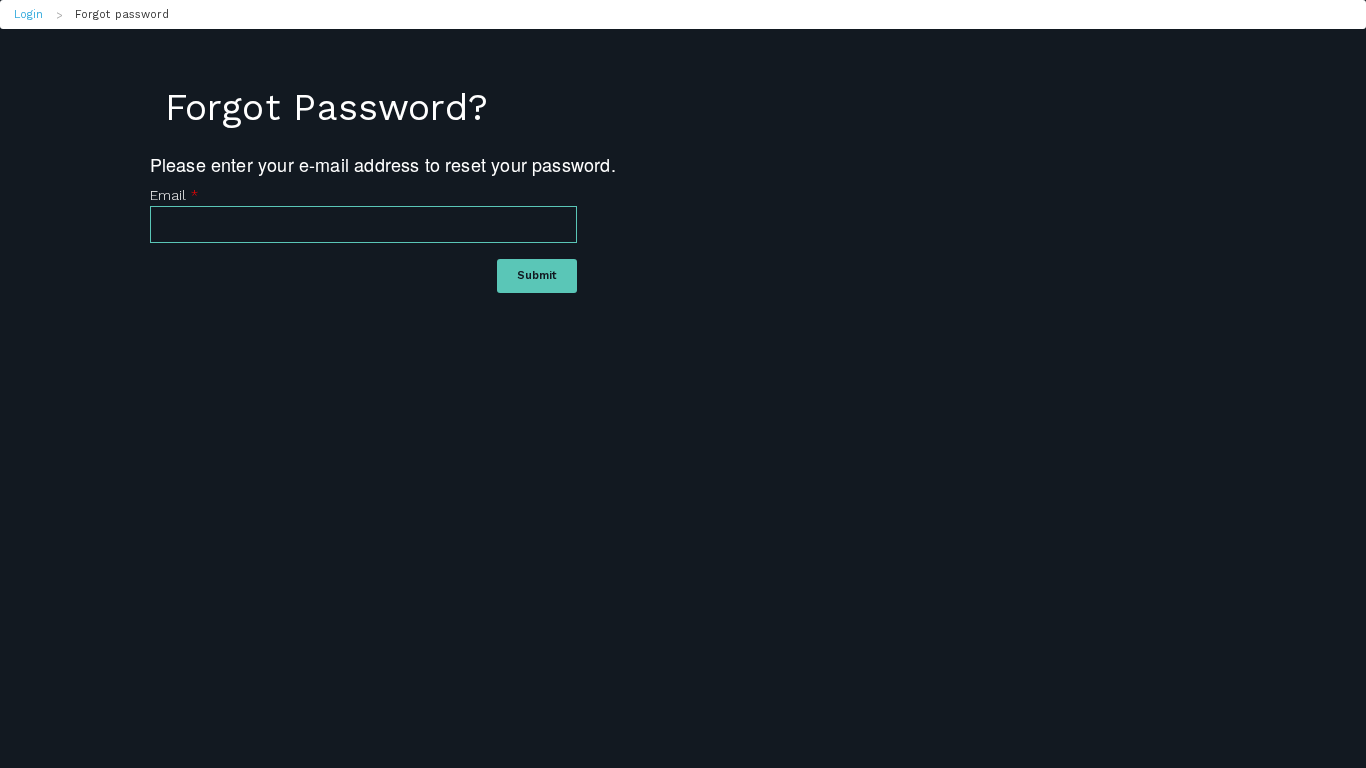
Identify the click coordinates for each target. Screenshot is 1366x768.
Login (29, 14)
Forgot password (122, 14)
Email (174, 195)
